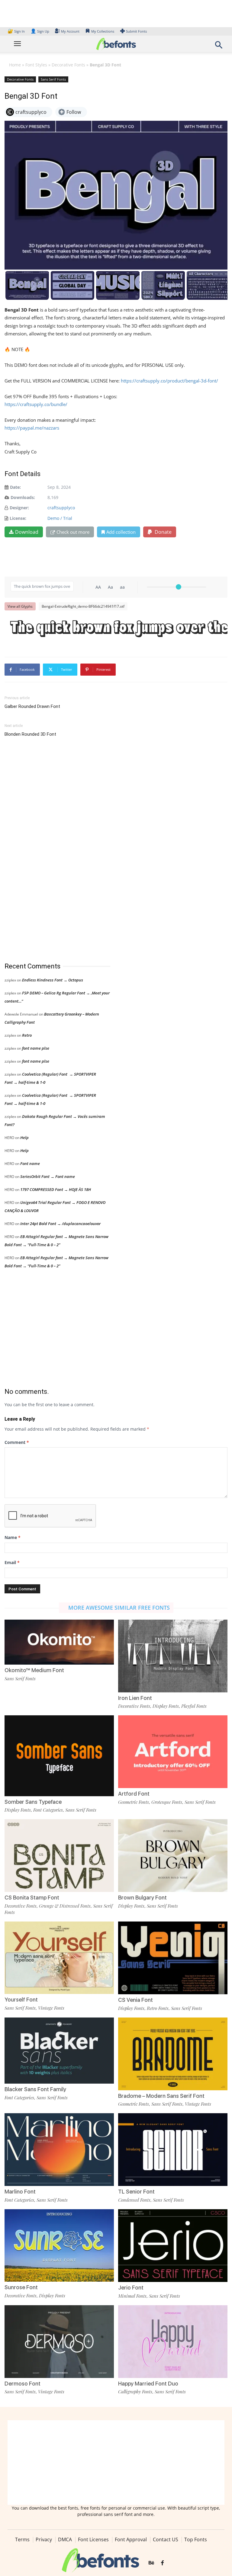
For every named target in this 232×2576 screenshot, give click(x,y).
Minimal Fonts (132, 2296)
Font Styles (36, 65)
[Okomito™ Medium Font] (59, 1642)
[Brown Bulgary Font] (173, 1855)
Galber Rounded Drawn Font (32, 706)
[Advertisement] (50, 850)
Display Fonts (166, 1706)
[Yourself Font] (59, 1957)
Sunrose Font (21, 2287)
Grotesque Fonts (167, 1802)
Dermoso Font (23, 2384)
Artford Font (134, 1794)
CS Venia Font (135, 2000)
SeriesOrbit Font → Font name (48, 1176)
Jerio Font (131, 2288)
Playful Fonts (194, 1706)
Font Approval (131, 2539)
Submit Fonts (136, 31)
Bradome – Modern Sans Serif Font (161, 2096)
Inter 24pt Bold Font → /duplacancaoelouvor (60, 1224)
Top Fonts (196, 2539)
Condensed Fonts (134, 2200)
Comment (17, 1442)
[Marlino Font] (59, 2149)
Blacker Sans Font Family (35, 2089)
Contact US (166, 2539)
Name (13, 1537)
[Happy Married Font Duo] (173, 2341)
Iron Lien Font (135, 1698)
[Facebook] (162, 2563)
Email (12, 1562)
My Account (70, 31)
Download (27, 532)
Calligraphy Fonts (135, 2392)
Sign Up (40, 31)
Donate (163, 532)
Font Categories (48, 1810)
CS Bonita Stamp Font (32, 1898)
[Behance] (151, 2563)
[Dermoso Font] (59, 2341)
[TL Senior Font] (173, 2149)
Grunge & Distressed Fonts (65, 1906)
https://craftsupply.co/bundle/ (36, 404)
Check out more (73, 532)
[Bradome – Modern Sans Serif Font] (173, 2053)
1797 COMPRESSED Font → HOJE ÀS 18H (56, 1189)
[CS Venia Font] (173, 1957)
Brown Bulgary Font (142, 1898)
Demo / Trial (60, 518)
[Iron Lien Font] (173, 1655)
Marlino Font (20, 2192)
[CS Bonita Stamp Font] (59, 1855)
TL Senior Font (136, 2192)
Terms (22, 2539)
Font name (30, 1163)
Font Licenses (93, 2539)
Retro (27, 1035)
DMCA (65, 2539)
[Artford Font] (173, 1751)
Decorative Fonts (68, 65)
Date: (15, 487)
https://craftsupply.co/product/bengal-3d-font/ (169, 381)
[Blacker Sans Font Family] (59, 2050)
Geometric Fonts (134, 1802)
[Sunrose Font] (59, 2245)
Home (15, 65)
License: (18, 518)
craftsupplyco (61, 508)
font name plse (36, 1048)
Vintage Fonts (51, 2008)
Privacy (44, 2539)
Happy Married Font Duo (148, 2384)
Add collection (121, 532)
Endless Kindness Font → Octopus (53, 980)
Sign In (17, 31)
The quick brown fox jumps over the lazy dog (119, 629)
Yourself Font (21, 2000)
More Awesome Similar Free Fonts (119, 1608)
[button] (219, 47)
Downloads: (23, 497)
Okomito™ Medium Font (34, 1670)
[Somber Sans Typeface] (59, 1755)
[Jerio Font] (173, 2245)
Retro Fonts (158, 2008)
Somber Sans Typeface (33, 1802)
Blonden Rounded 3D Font (30, 734)
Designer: (19, 508)
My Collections (103, 31)
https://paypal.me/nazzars (32, 428)
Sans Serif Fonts (53, 79)
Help (24, 1138)
